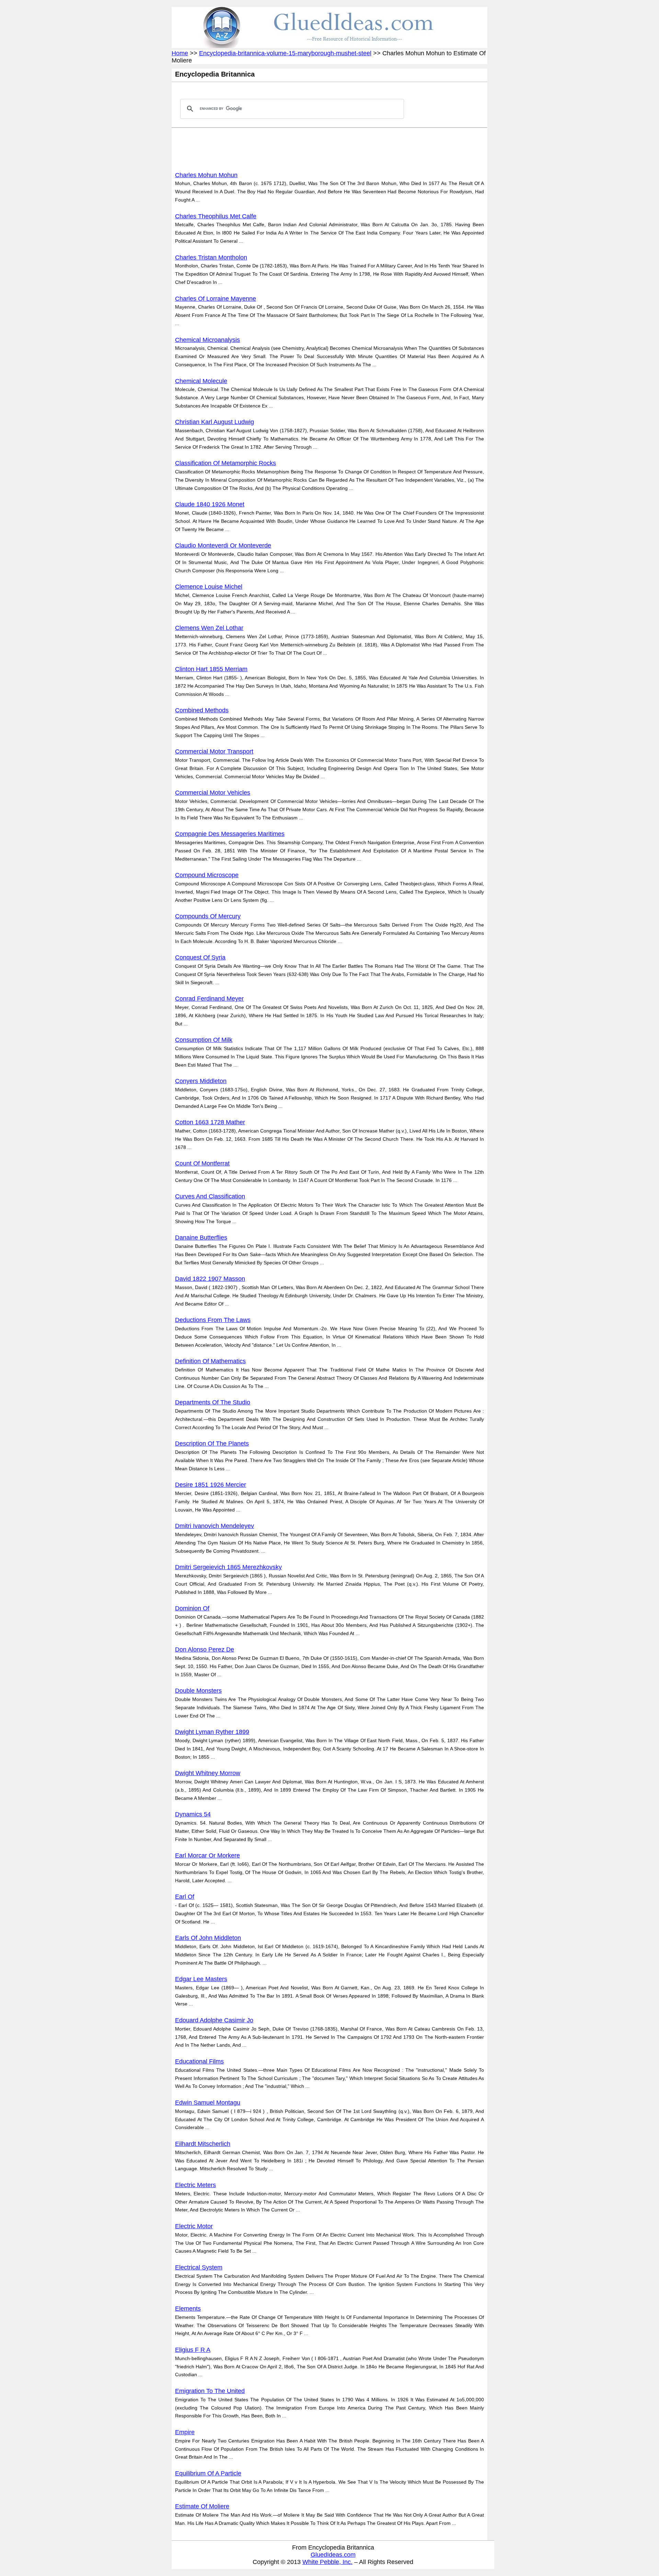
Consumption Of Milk (204, 1040)
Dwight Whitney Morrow (208, 1773)
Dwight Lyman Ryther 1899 (212, 1732)
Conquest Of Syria (200, 957)
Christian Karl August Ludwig (215, 422)
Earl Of (185, 1897)
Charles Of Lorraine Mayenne (216, 299)
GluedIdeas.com (333, 2555)
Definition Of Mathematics (210, 1361)
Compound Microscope (207, 875)
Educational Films (199, 2061)
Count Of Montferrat (202, 1163)
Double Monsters (198, 1691)
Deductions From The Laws (213, 1320)
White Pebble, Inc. (327, 2562)
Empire (185, 2432)
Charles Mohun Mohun (206, 175)
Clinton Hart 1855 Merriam (211, 669)
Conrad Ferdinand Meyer (209, 999)
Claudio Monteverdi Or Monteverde (223, 545)
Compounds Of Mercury (208, 916)
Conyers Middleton (201, 1081)
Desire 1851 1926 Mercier (211, 1485)
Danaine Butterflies (201, 1238)
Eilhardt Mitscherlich (203, 2144)
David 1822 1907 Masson (210, 1279)
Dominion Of (192, 1608)
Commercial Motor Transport (214, 751)
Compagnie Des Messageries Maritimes (230, 834)
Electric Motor (194, 2226)
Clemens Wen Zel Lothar (209, 628)
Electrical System (199, 2267)
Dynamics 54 (193, 1814)
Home (180, 53)
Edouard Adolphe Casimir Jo (214, 2020)
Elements (188, 2309)
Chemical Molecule (201, 381)
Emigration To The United (210, 2391)
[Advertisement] (300, 148)
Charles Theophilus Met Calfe (216, 216)
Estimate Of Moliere (202, 2506)
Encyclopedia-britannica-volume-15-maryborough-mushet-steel (285, 53)
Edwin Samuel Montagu (208, 2103)
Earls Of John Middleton (208, 1938)
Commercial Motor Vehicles (213, 793)
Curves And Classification (210, 1196)
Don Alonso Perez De (205, 1649)
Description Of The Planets (212, 1444)
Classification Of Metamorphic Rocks (226, 463)
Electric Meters (195, 2185)
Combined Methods (202, 710)
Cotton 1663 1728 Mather (210, 1122)
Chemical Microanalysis (207, 340)
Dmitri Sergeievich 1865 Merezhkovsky (228, 1567)
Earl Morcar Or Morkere (207, 1855)
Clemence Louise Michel (209, 587)
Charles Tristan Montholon (211, 257)
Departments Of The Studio (213, 1402)
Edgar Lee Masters (201, 1979)
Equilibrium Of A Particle (208, 2473)
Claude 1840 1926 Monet (210, 504)
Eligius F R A (193, 2350)
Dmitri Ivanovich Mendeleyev (215, 1526)
